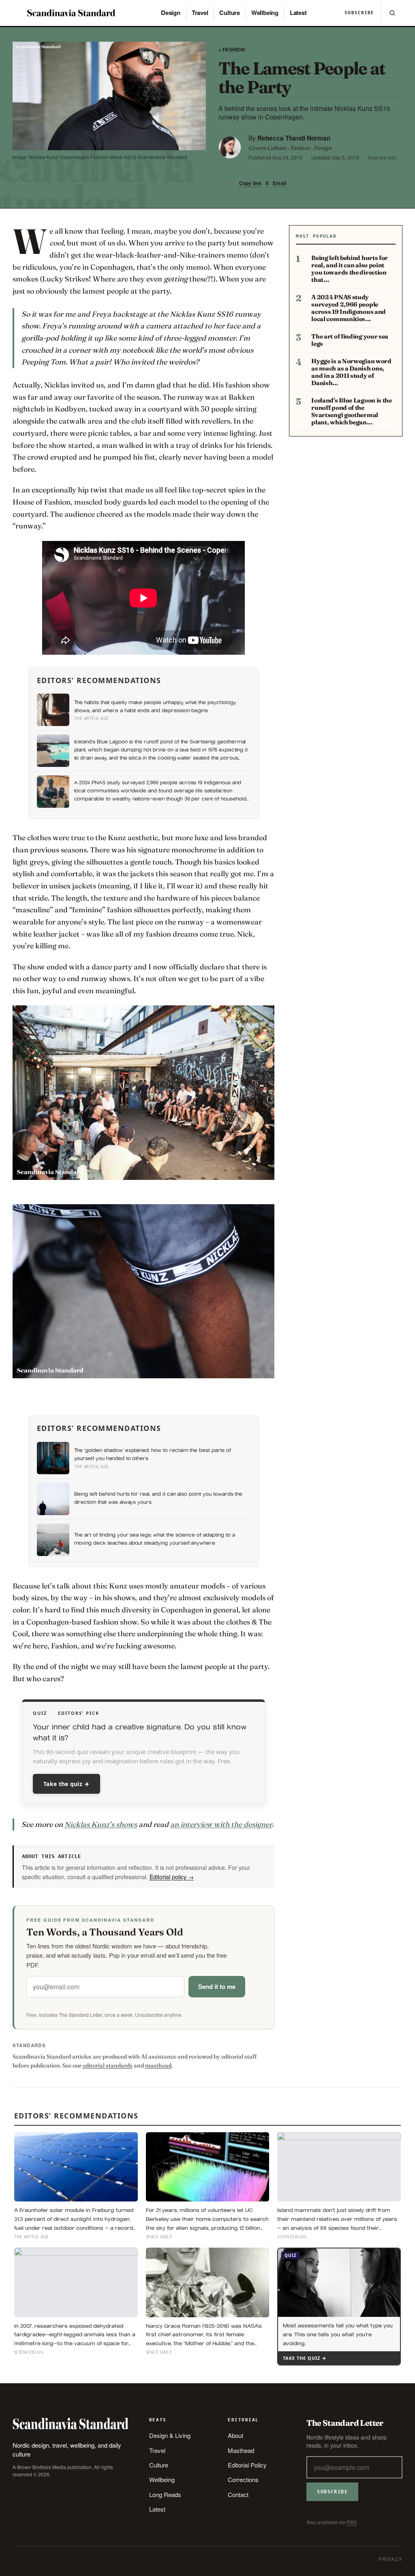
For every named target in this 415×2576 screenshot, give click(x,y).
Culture (229, 13)
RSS (352, 2522)
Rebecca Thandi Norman (294, 138)
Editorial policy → (172, 1877)
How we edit (382, 157)
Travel (200, 13)
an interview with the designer (221, 1824)
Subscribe (359, 13)
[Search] (392, 13)
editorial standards (108, 2065)
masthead (158, 2065)
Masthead (241, 2450)
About (235, 2435)
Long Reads (165, 2494)
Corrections (243, 2479)
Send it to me (217, 1986)
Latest (298, 13)
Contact (238, 2494)
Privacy (391, 2559)
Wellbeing (265, 13)
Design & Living (170, 2435)
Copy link (250, 183)
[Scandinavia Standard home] (72, 13)
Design (171, 13)
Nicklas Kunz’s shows (101, 1824)
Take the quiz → (66, 1784)
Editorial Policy (247, 2465)
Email (279, 183)
